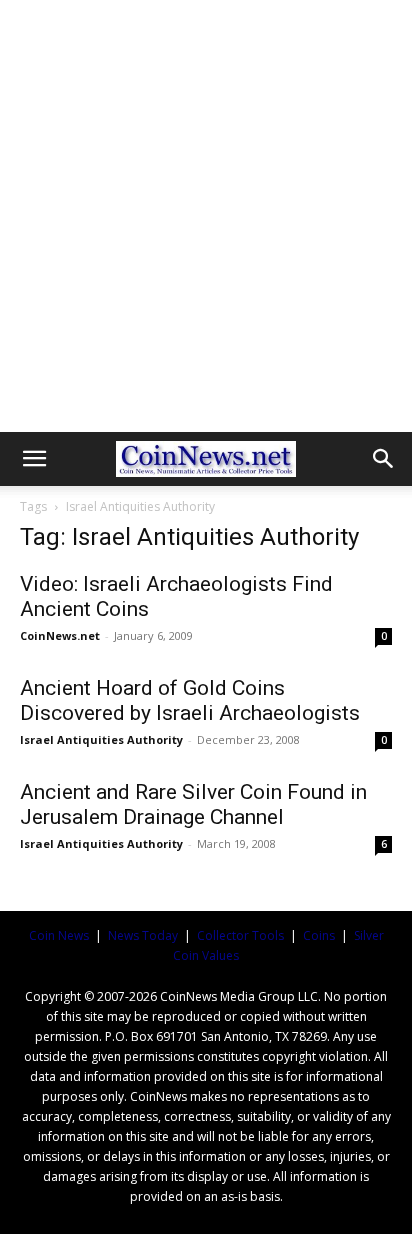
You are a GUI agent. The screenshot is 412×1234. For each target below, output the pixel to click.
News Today (143, 935)
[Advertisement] (206, 216)
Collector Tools (240, 935)
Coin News (59, 935)
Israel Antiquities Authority (101, 739)
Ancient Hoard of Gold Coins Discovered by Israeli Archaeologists (190, 700)
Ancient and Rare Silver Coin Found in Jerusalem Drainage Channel (193, 804)
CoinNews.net (60, 635)
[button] (34, 459)
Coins (319, 935)
